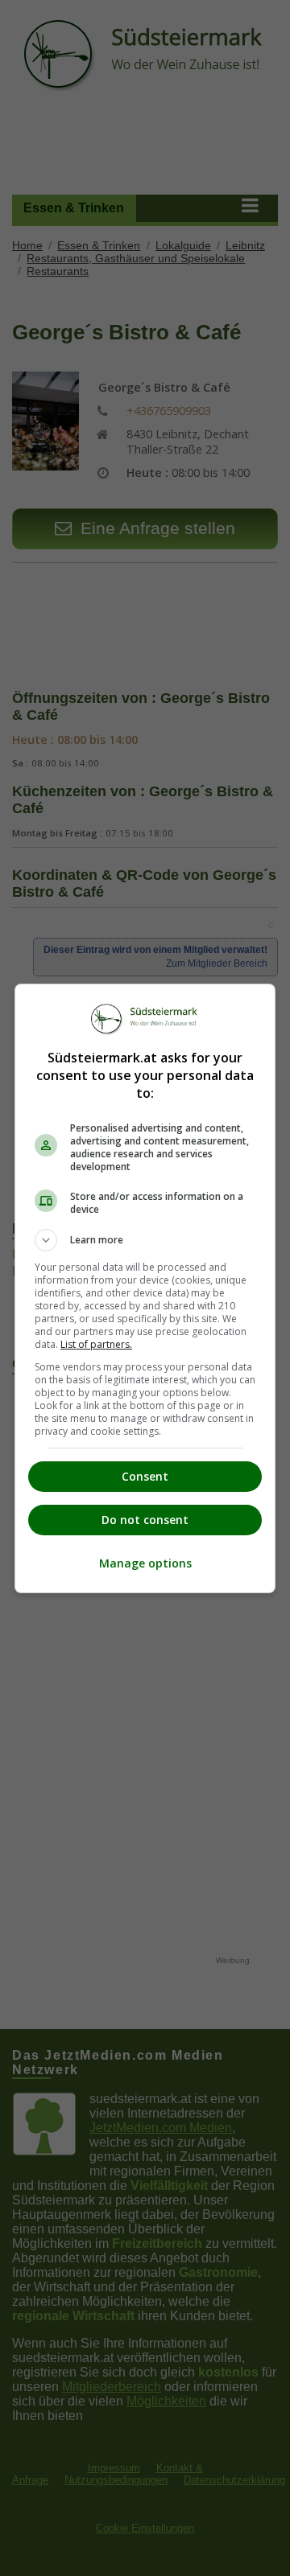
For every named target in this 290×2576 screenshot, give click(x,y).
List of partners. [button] (96, 1344)
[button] (145, 1240)
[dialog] (145, 1288)
